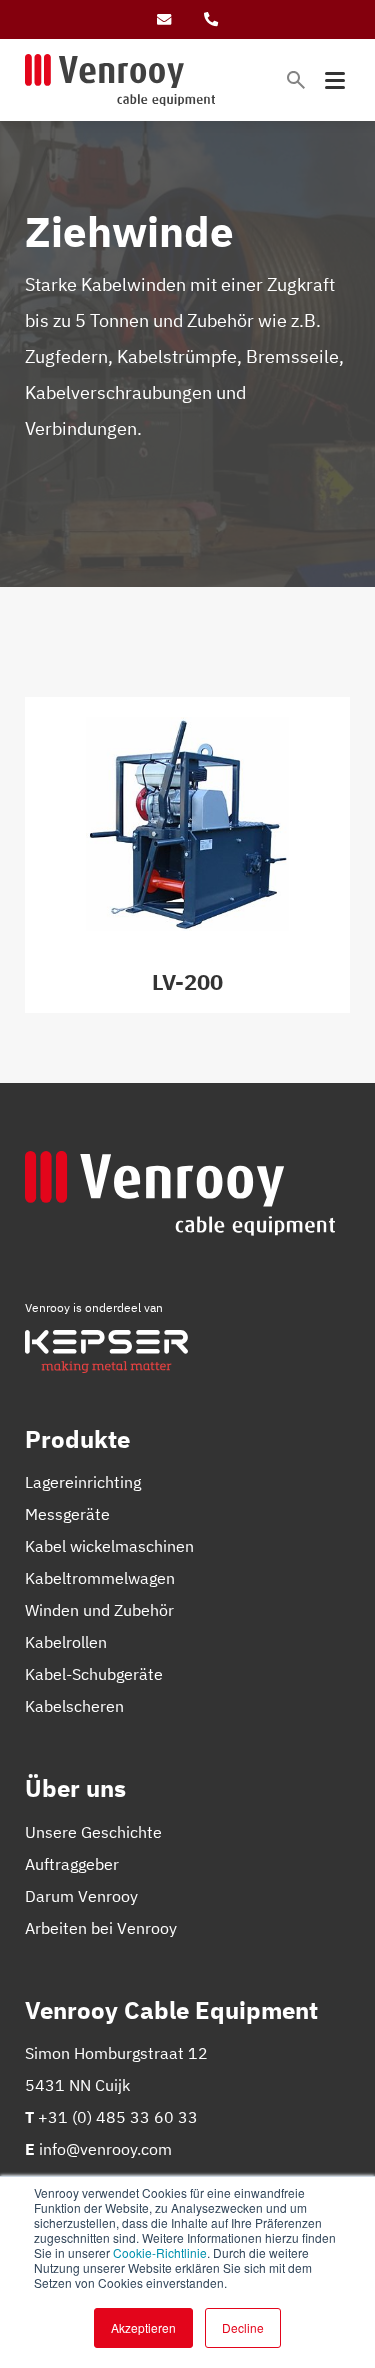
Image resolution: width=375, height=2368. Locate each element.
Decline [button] (243, 2327)
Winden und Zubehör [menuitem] (99, 1610)
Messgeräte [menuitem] (67, 1514)
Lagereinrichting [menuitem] (83, 1482)
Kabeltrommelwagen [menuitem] (100, 1578)
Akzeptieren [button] (143, 2327)
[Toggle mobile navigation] (335, 80)
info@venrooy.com (105, 2149)
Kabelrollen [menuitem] (66, 1642)
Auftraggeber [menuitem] (72, 1864)
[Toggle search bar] (296, 80)
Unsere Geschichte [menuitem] (93, 1832)
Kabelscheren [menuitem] (74, 1706)
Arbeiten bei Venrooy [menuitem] (101, 1928)
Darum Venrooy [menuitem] (81, 1896)
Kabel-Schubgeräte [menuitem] (94, 1674)
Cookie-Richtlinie (160, 2252)
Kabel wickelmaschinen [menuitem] (109, 1546)
